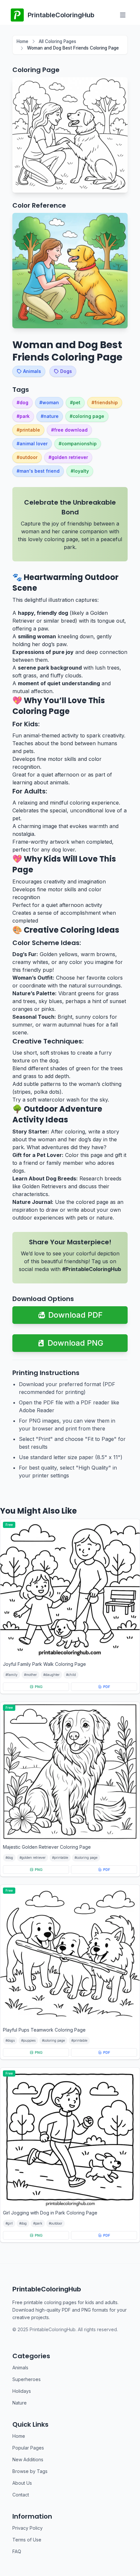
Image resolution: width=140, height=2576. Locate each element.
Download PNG (75, 1343)
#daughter (51, 1675)
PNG (39, 1687)
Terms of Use (27, 2540)
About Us (22, 2483)
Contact (21, 2495)
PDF (107, 1687)
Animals (32, 371)
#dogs (10, 2040)
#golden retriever (33, 1858)
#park (38, 2223)
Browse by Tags (30, 2471)
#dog (9, 1858)
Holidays (22, 2391)
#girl (9, 2223)
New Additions (28, 2459)
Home (22, 41)
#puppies (28, 2040)
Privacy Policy (28, 2528)
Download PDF (75, 1315)
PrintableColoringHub (47, 2289)
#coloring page (86, 1858)
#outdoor (56, 2223)
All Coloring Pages (57, 41)
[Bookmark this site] (126, 2546)
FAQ (17, 2551)
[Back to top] (126, 2556)
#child (71, 1675)
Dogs (66, 371)
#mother (30, 1675)
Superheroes (27, 2379)
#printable (60, 1858)
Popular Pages (28, 2448)
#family (12, 1675)
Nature (20, 2403)
